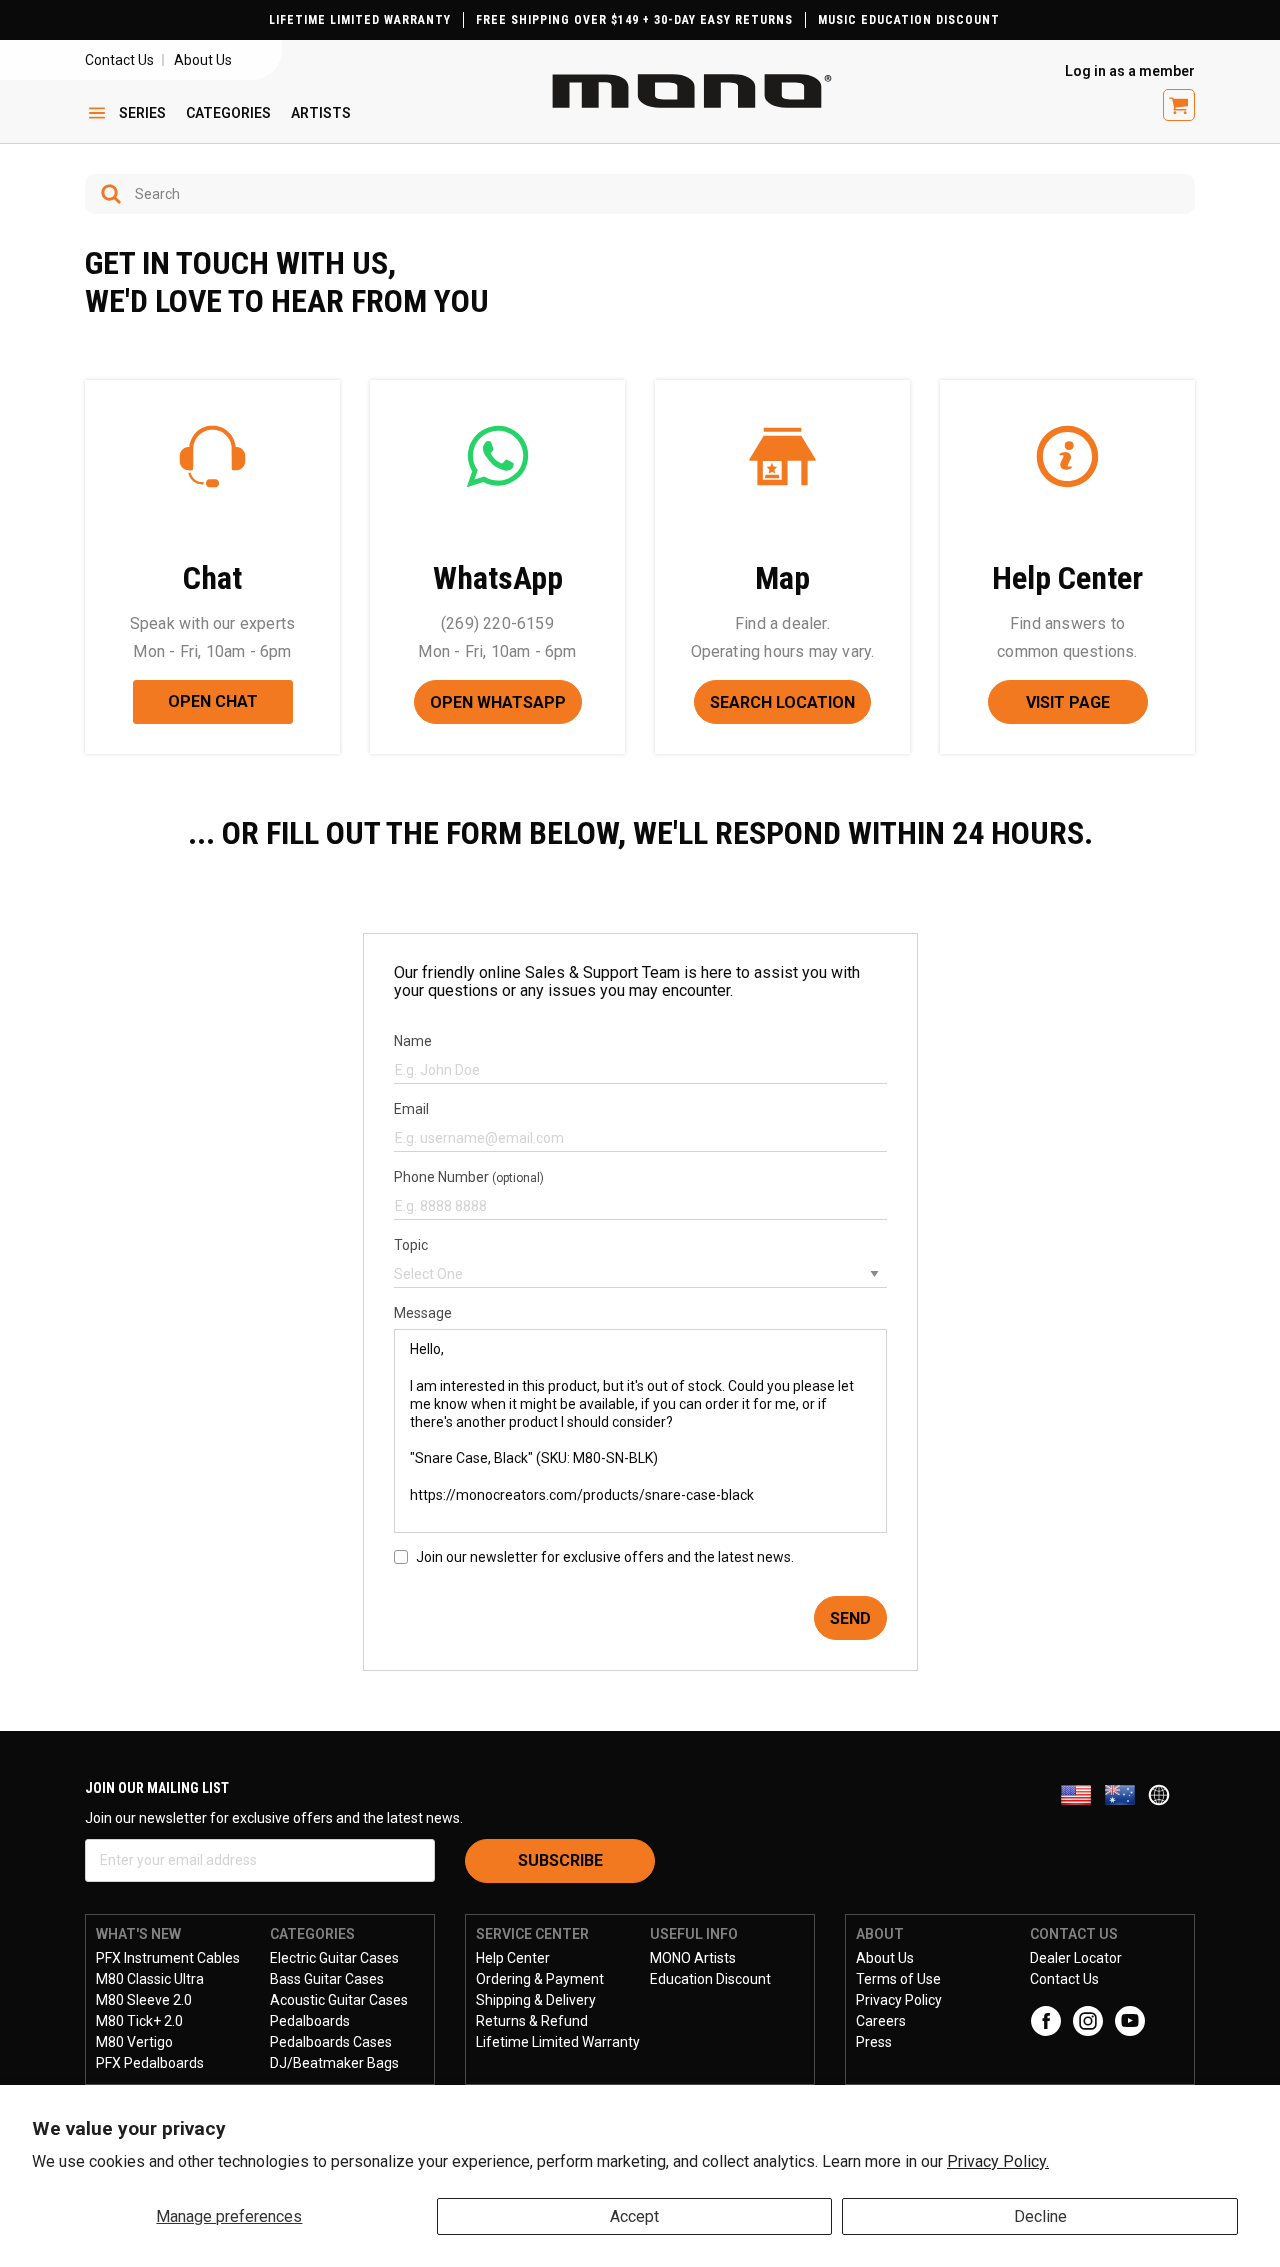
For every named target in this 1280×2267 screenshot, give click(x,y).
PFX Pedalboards (150, 2063)
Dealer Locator (1076, 1958)
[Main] (692, 91)
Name (413, 1041)
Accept (634, 2216)
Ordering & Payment (540, 1979)
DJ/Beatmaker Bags (334, 2063)
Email (411, 1109)
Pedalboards (310, 2021)
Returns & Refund (532, 2021)
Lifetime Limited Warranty (558, 2042)
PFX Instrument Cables (168, 1958)
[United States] (1082, 1794)
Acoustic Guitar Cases (339, 2000)
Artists (321, 113)
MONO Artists (693, 1958)
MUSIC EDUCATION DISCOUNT (909, 20)
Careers (881, 2021)
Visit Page (1068, 702)
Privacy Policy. (998, 2161)
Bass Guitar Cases (327, 1979)
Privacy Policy (899, 2000)
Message (423, 1313)
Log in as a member (1130, 71)
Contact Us (119, 60)
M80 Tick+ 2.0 (139, 2021)
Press (874, 2042)
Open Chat (213, 701)
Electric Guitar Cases (334, 1958)
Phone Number (469, 1177)
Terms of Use (898, 1979)
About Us (203, 60)
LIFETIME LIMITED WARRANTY (360, 20)
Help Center (513, 1958)
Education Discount (710, 1979)
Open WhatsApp (498, 702)
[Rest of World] (1164, 1794)
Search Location (782, 702)
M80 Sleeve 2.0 (144, 2000)
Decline (1040, 2216)
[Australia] (1126, 1794)
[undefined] (104, 194)
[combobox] (640, 194)
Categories (228, 113)
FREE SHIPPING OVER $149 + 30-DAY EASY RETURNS (634, 20)
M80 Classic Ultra (150, 1979)
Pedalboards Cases (331, 2042)
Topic (411, 1245)
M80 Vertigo (134, 2042)
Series (142, 113)
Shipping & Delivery (536, 2000)
